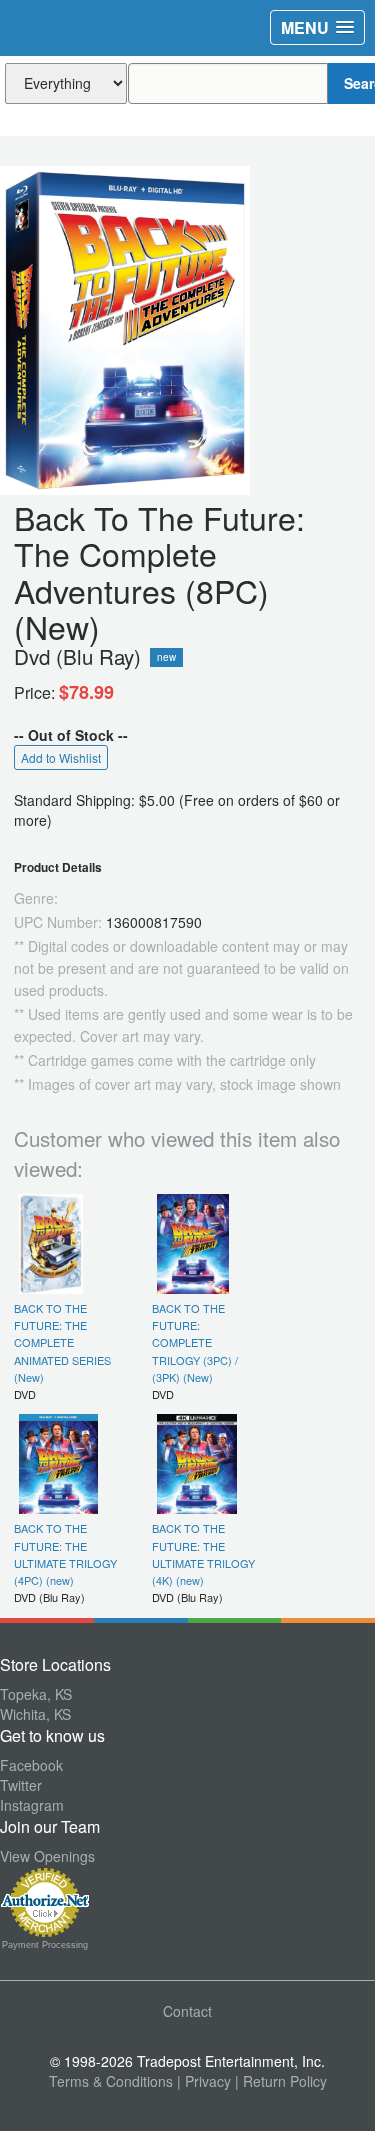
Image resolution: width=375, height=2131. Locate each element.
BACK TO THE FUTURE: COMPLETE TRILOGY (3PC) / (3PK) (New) (195, 1342)
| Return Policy (281, 2081)
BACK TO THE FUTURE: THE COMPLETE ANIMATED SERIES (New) (62, 1342)
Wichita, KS (35, 1714)
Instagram (32, 1805)
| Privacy (204, 2081)
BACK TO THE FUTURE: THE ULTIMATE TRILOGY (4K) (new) (203, 1554)
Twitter (21, 1785)
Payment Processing (45, 1945)
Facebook (31, 1765)
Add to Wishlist (61, 757)
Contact (187, 2011)
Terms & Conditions (111, 2081)
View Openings (47, 1856)
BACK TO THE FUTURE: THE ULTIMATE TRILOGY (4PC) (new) (65, 1554)
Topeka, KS (36, 1694)
